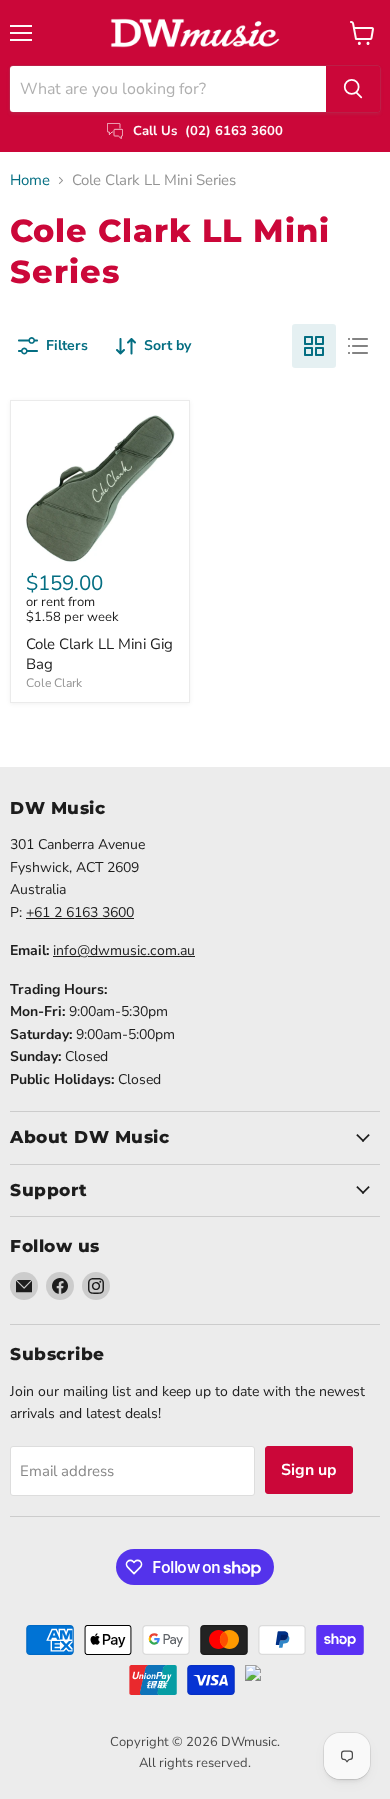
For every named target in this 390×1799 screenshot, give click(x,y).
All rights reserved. (195, 1763)
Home (30, 180)
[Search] (353, 89)
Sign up (309, 1470)
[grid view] (314, 346)
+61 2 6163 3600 (80, 912)
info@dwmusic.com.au (124, 950)
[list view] (358, 346)
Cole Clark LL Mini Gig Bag (99, 654)
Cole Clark (54, 683)
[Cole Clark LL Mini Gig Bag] (100, 490)
